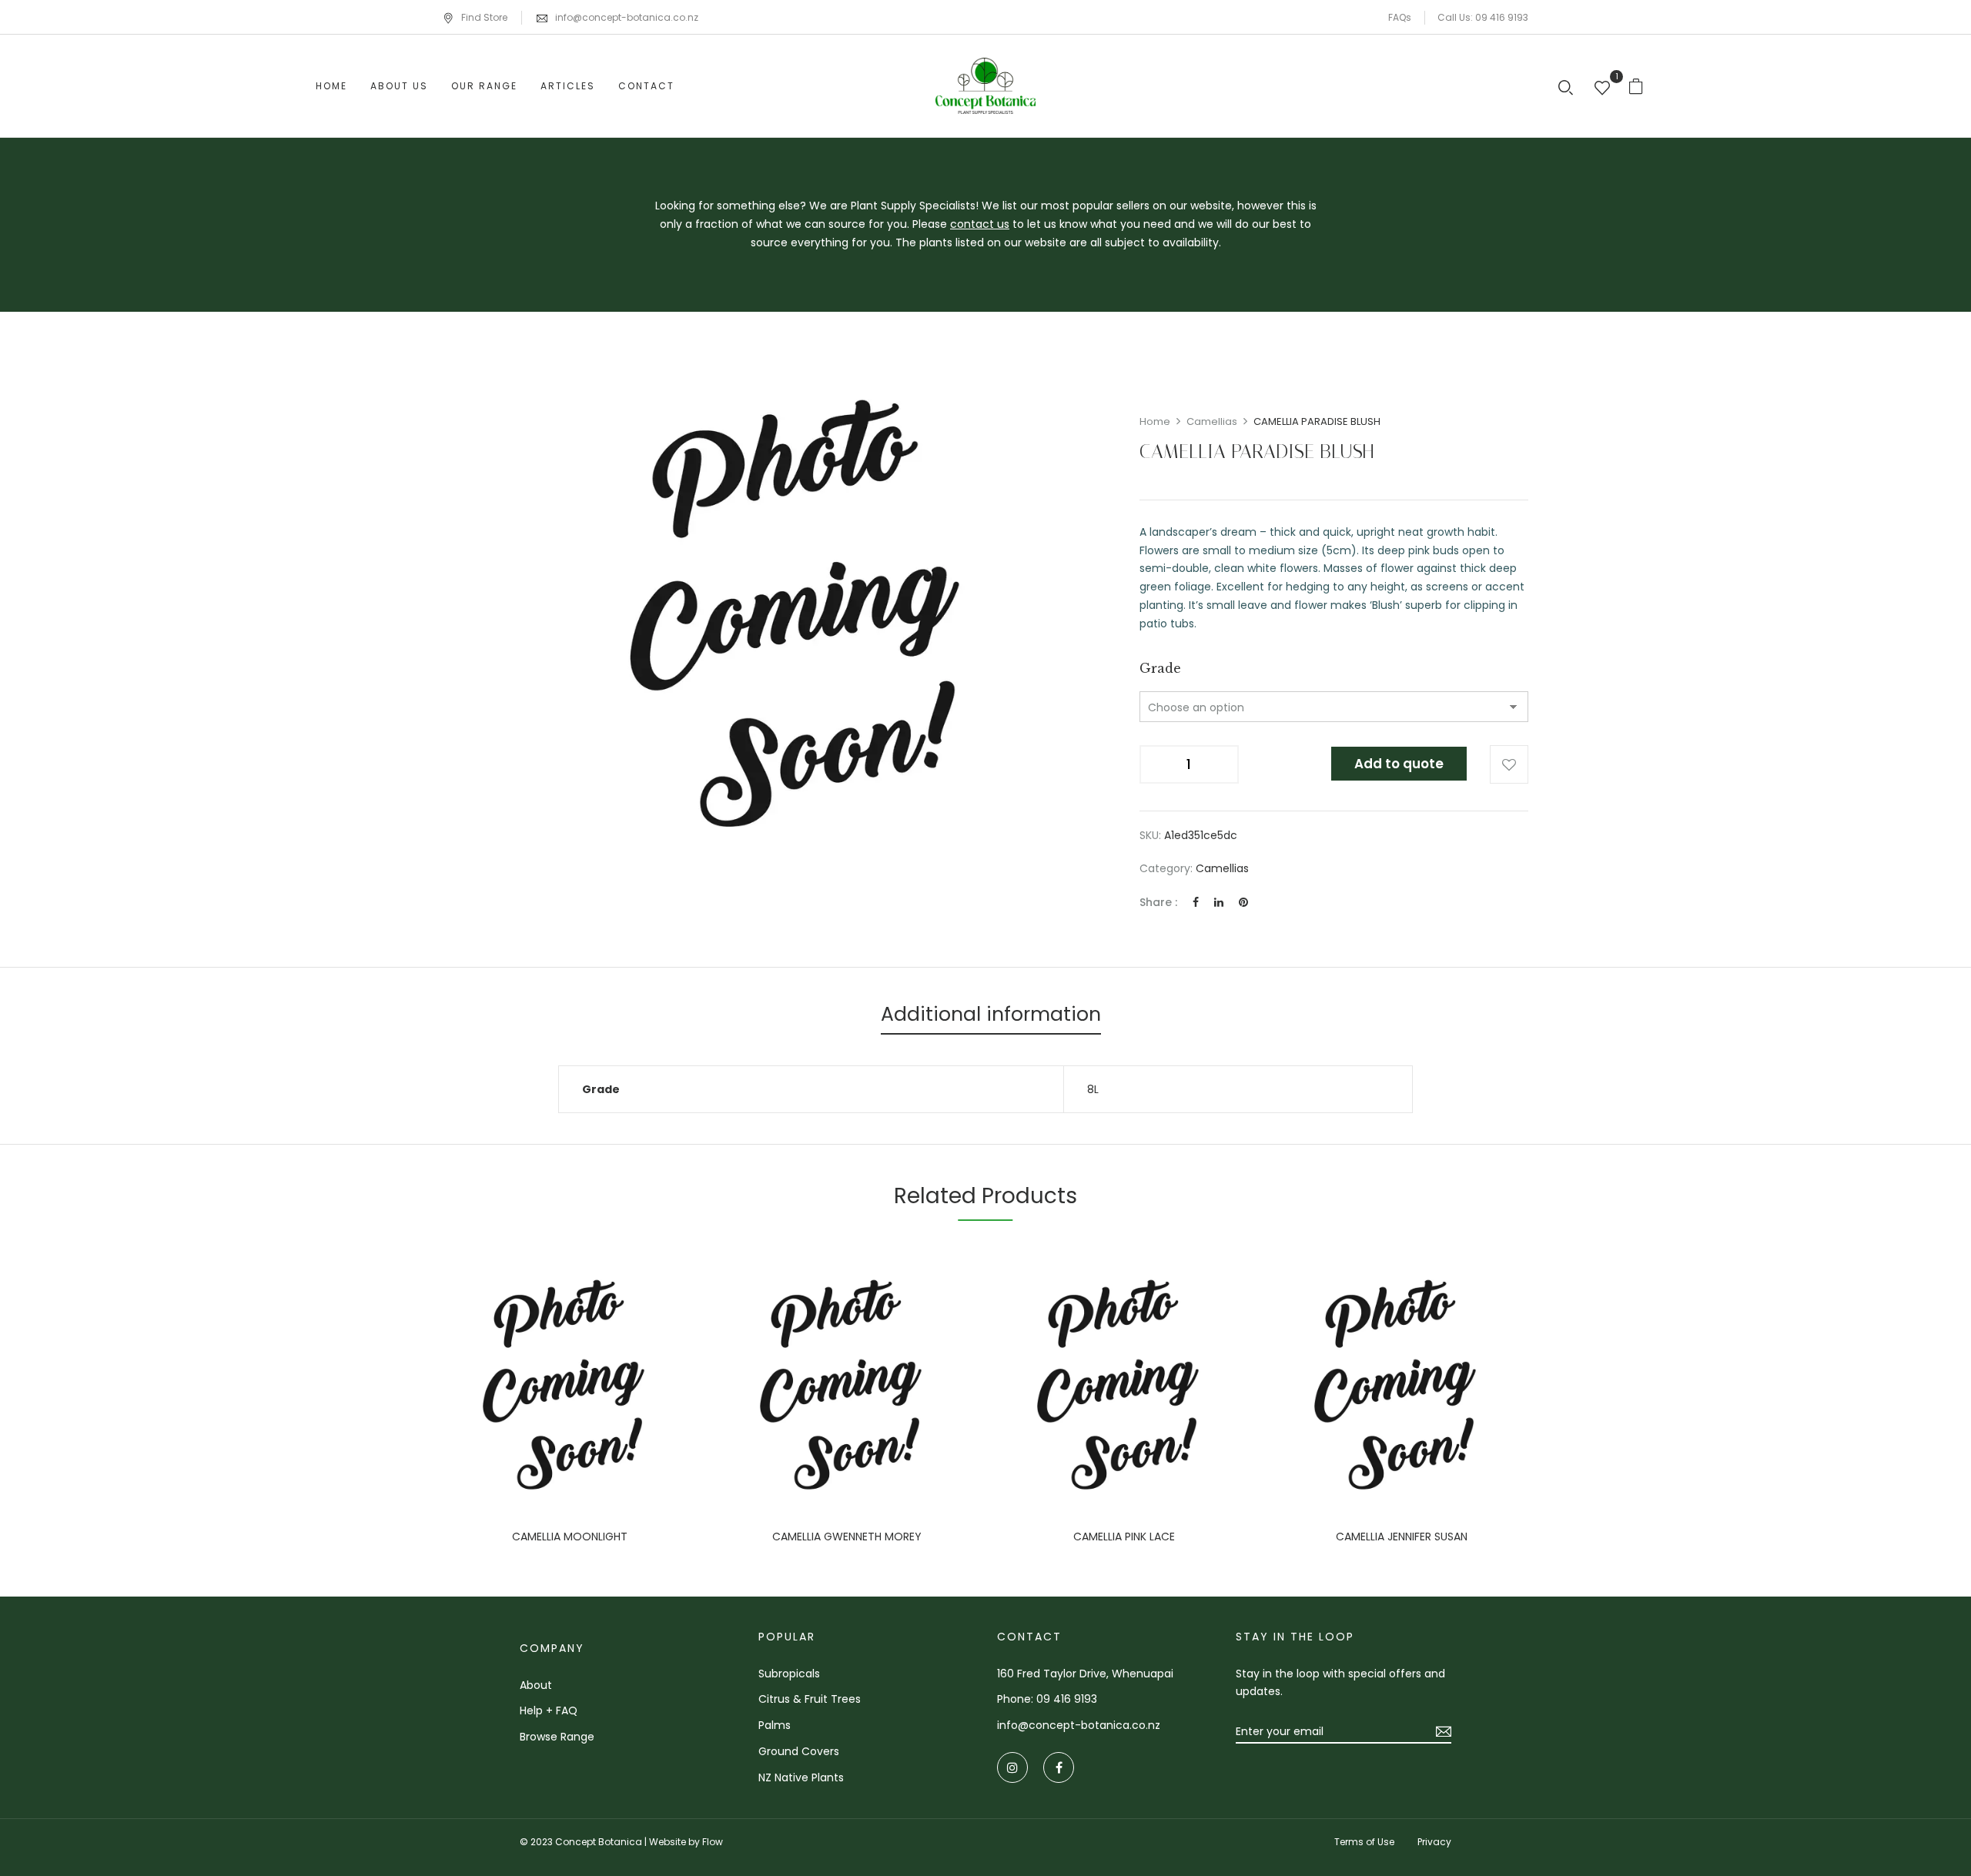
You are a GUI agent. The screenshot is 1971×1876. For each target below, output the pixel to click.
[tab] (991, 1017)
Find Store (484, 17)
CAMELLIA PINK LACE (1124, 1537)
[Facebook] (1196, 902)
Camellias (1212, 421)
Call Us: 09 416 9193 (1483, 17)
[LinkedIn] (1219, 902)
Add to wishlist (1509, 764)
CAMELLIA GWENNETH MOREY (847, 1537)
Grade (1160, 668)
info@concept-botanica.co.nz (627, 17)
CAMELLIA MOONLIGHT (570, 1537)
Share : (1158, 902)
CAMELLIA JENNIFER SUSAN (1402, 1537)
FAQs (1400, 17)
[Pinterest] (1243, 902)
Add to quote (1399, 764)
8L (1093, 1089)
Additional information (991, 1014)
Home (1155, 421)
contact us (980, 224)
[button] (1642, 86)
